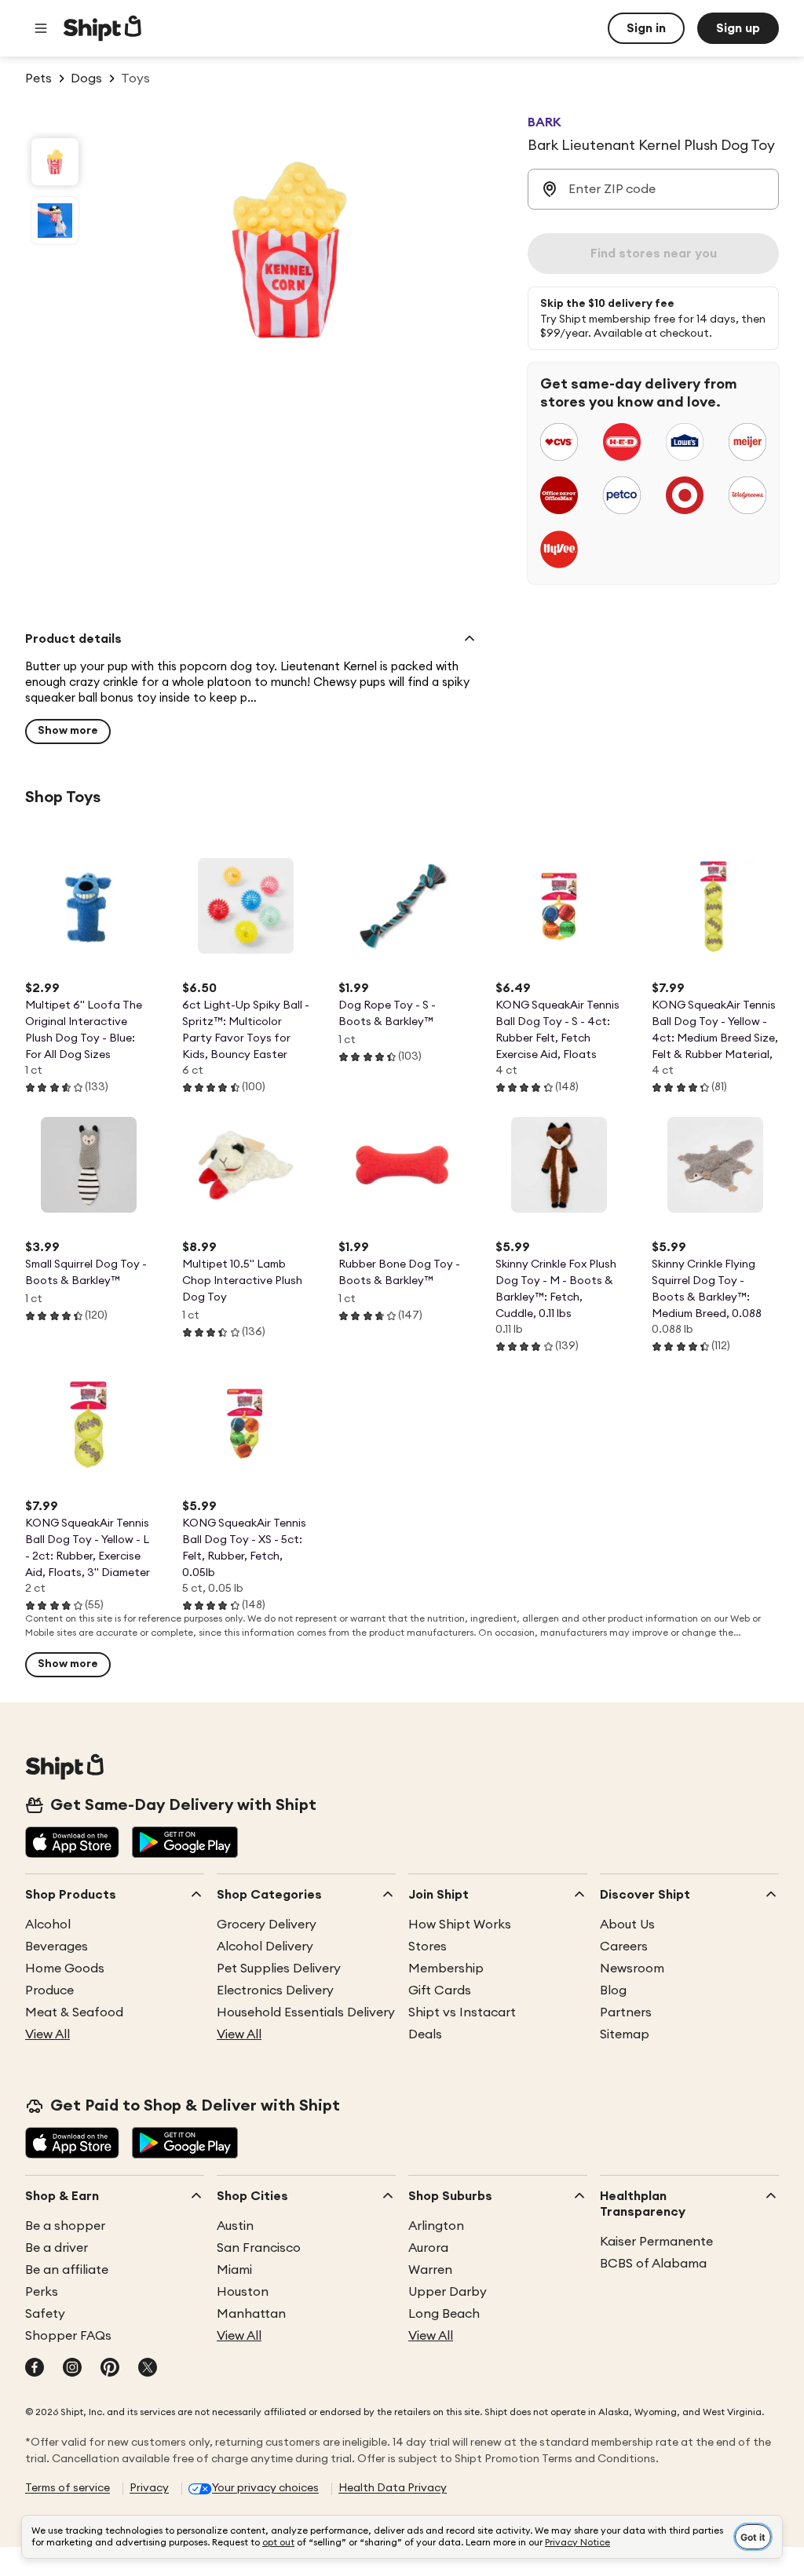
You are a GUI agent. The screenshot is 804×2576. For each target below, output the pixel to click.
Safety (45, 2314)
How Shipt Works (460, 1925)
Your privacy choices (265, 2488)
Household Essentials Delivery (306, 2012)
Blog (613, 1990)
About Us (627, 1925)
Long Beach (444, 2314)
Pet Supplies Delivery (279, 1968)
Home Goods (65, 1968)
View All (48, 2034)
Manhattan (251, 2314)
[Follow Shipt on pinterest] (110, 2369)
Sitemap (625, 2034)
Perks (42, 2292)
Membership (446, 1968)
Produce (49, 1990)
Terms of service (68, 2488)
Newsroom (632, 1968)
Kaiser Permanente (656, 2242)
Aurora (428, 2248)
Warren (430, 2270)
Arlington (436, 2226)
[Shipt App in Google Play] (185, 1844)
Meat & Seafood (74, 2012)
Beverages (57, 1947)
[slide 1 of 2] (55, 162)
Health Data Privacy (393, 2488)
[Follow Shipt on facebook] (35, 2369)
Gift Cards (440, 1990)
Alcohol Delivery (265, 1947)
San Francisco (259, 2248)
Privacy (149, 2488)
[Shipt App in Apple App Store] (72, 1844)
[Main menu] (41, 28)
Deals (425, 2034)
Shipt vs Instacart (462, 2012)
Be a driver (57, 2248)
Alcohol (48, 1925)
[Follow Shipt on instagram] (72, 2369)
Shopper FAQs (68, 2336)
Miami (234, 2270)
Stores (428, 1947)
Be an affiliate (67, 2270)
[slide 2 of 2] (55, 221)
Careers (624, 1947)
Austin (235, 2226)
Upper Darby (448, 2292)
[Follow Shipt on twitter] (148, 2369)
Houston (243, 2292)
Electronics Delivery (275, 1990)
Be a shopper (65, 2226)
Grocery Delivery (267, 1925)
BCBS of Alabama (653, 2264)
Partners (626, 2012)
